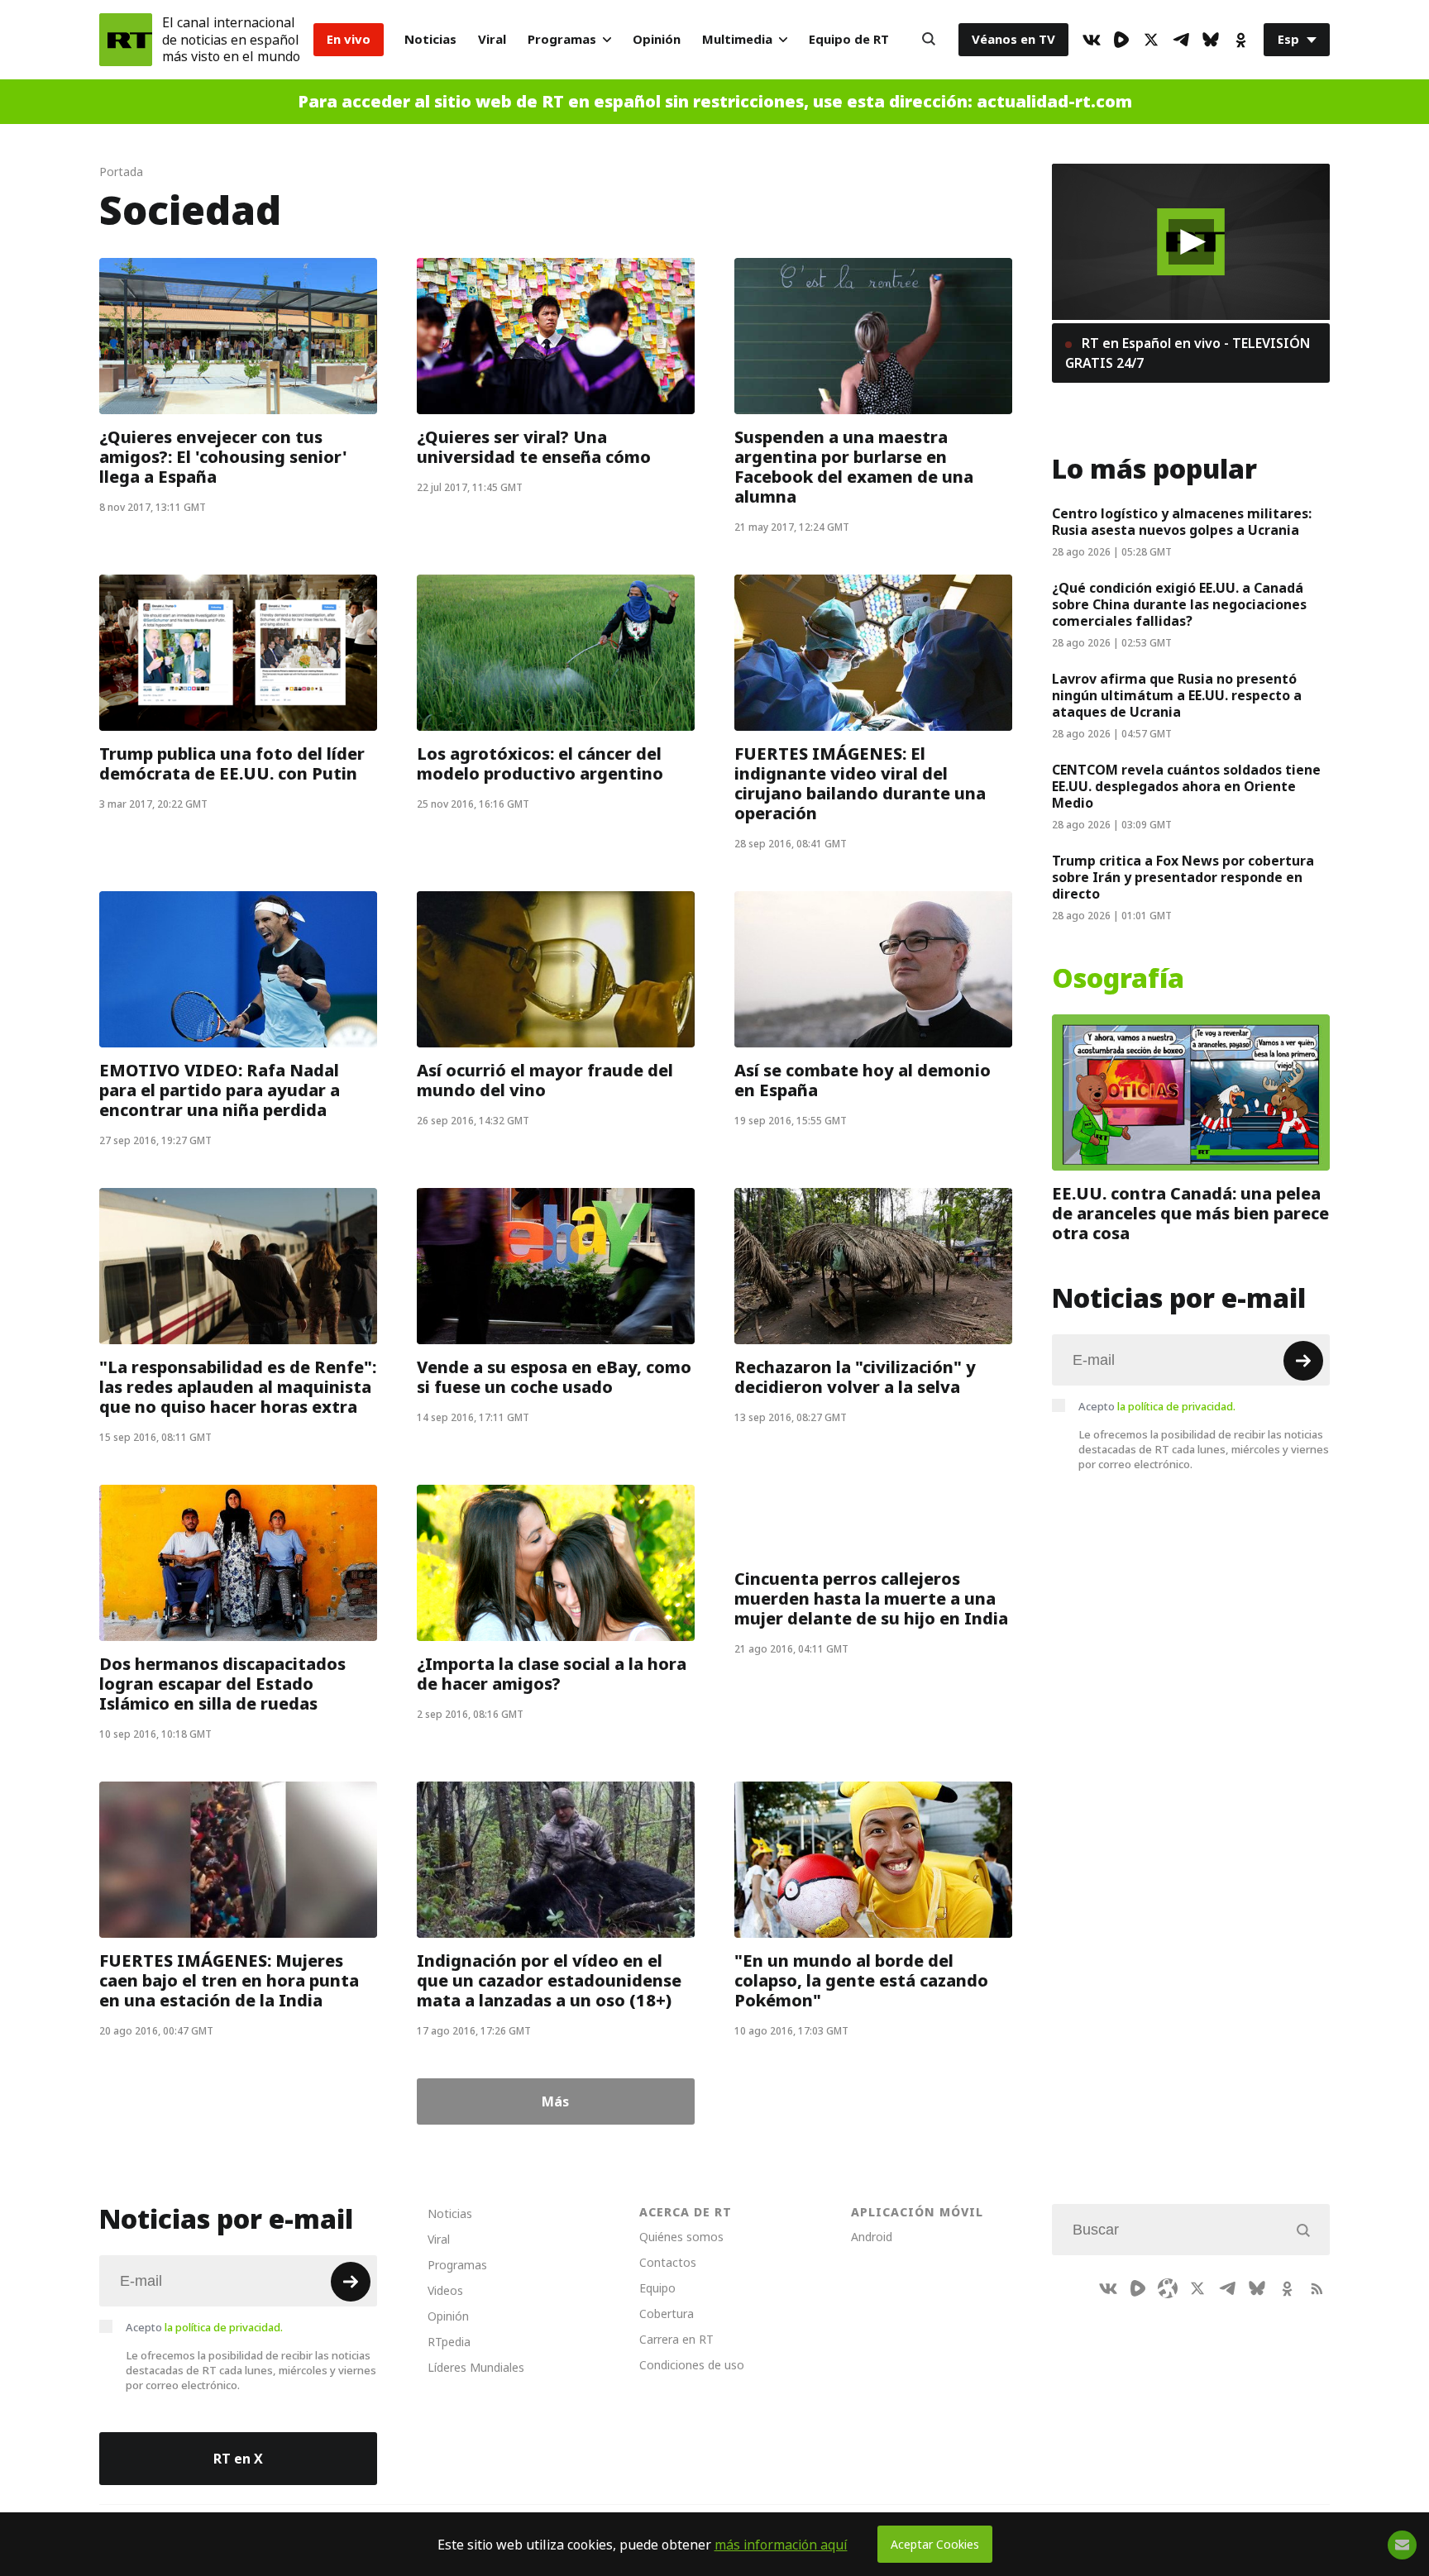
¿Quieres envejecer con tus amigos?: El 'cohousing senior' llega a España (223, 457)
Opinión (657, 39)
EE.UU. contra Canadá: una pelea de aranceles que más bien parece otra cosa (1190, 1214)
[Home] (126, 40)
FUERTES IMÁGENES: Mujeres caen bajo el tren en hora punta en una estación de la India (229, 1981)
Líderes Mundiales (476, 2367)
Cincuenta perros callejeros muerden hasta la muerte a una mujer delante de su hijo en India (871, 1599)
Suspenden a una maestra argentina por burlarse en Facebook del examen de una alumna (854, 467)
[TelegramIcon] (1181, 40)
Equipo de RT (849, 39)
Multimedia (737, 39)
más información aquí (781, 2545)
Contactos (668, 2262)
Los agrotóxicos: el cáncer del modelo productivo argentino (540, 764)
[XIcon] (1151, 40)
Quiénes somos (681, 2237)
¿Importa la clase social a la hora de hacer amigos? (552, 1674)
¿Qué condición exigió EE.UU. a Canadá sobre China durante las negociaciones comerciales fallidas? (1179, 604)
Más (555, 2101)
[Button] (929, 40)
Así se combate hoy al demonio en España (863, 1080)
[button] (1191, 242)
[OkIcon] (1240, 40)
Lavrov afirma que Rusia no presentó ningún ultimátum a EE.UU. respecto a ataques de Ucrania (1177, 695)
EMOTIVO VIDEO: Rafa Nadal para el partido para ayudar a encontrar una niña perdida (220, 1090)
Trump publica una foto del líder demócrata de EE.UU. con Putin (232, 764)
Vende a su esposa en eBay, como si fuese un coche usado (554, 1377)
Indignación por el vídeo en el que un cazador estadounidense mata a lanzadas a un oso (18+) (549, 1981)
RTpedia (449, 2342)
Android (872, 2237)
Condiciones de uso (692, 2365)
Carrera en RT (676, 2339)
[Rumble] (1121, 40)
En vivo (349, 39)
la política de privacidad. (1176, 1406)
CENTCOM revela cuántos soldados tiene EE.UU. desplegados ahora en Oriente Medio (1186, 786)
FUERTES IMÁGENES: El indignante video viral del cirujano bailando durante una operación (860, 784)
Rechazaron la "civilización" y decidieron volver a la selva (855, 1377)
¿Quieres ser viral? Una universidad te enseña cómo (534, 447)
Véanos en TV (1013, 39)
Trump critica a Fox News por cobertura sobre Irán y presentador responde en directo (1183, 877)
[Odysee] (1168, 2288)
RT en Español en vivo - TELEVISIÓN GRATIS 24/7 (1188, 353)
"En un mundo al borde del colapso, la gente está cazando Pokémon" (861, 1981)
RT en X (238, 2459)
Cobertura (667, 2314)
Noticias (430, 39)
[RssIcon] (1317, 2288)
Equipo (657, 2288)
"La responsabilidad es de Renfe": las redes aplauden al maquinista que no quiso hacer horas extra (238, 1387)
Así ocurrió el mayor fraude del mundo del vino (545, 1080)
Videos (445, 2290)
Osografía (1118, 979)
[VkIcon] (1092, 40)
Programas (562, 39)
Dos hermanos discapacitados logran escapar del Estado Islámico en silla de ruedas (222, 1684)
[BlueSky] (1211, 40)
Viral (492, 39)
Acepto (1157, 1406)
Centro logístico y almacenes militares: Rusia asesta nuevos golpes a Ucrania (1182, 522)
